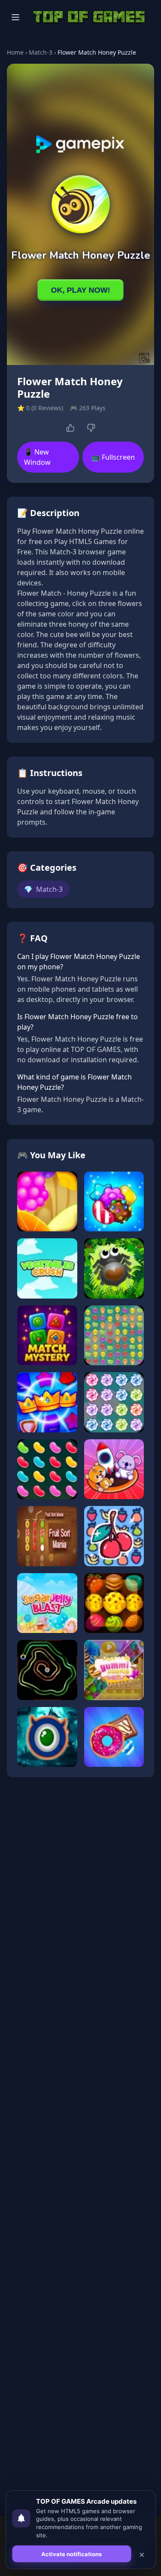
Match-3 (41, 52)
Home (15, 52)
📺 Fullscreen (113, 457)
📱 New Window (37, 457)
